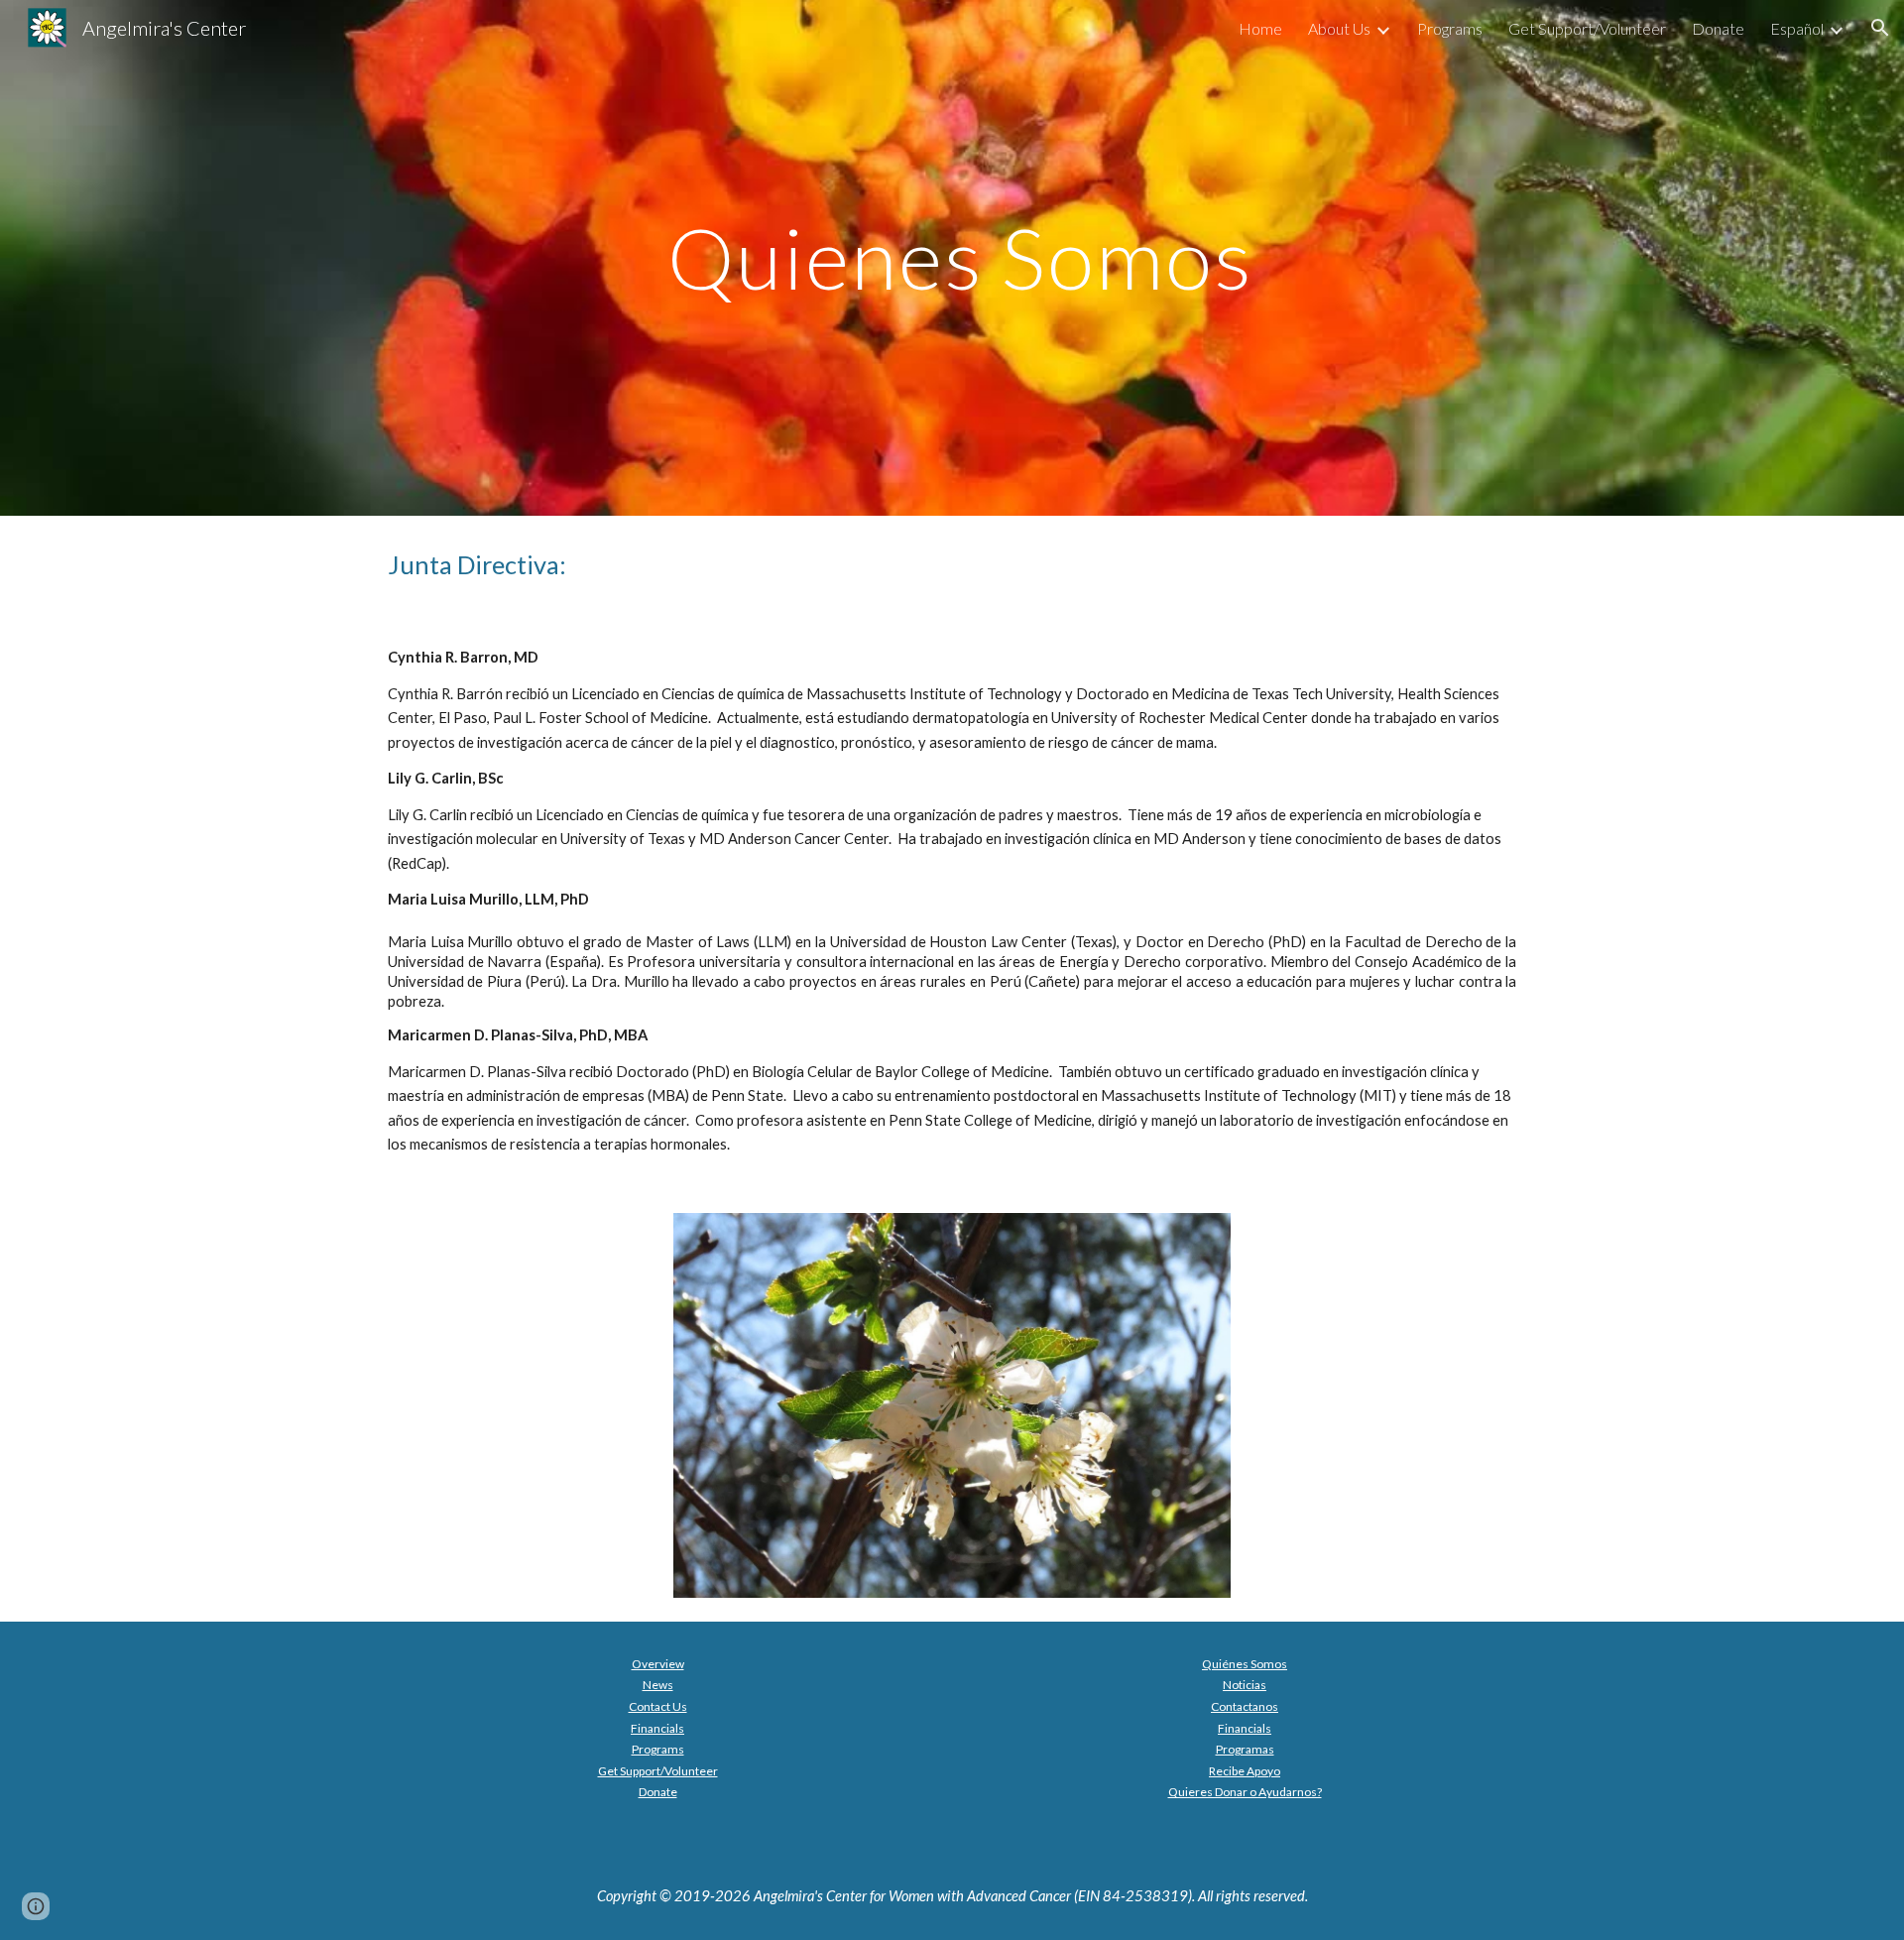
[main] (952, 257)
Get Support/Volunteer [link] (1587, 28)
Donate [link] (1718, 28)
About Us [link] (1339, 28)
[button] (1880, 28)
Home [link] (1260, 28)
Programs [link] (1450, 28)
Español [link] (1797, 28)
